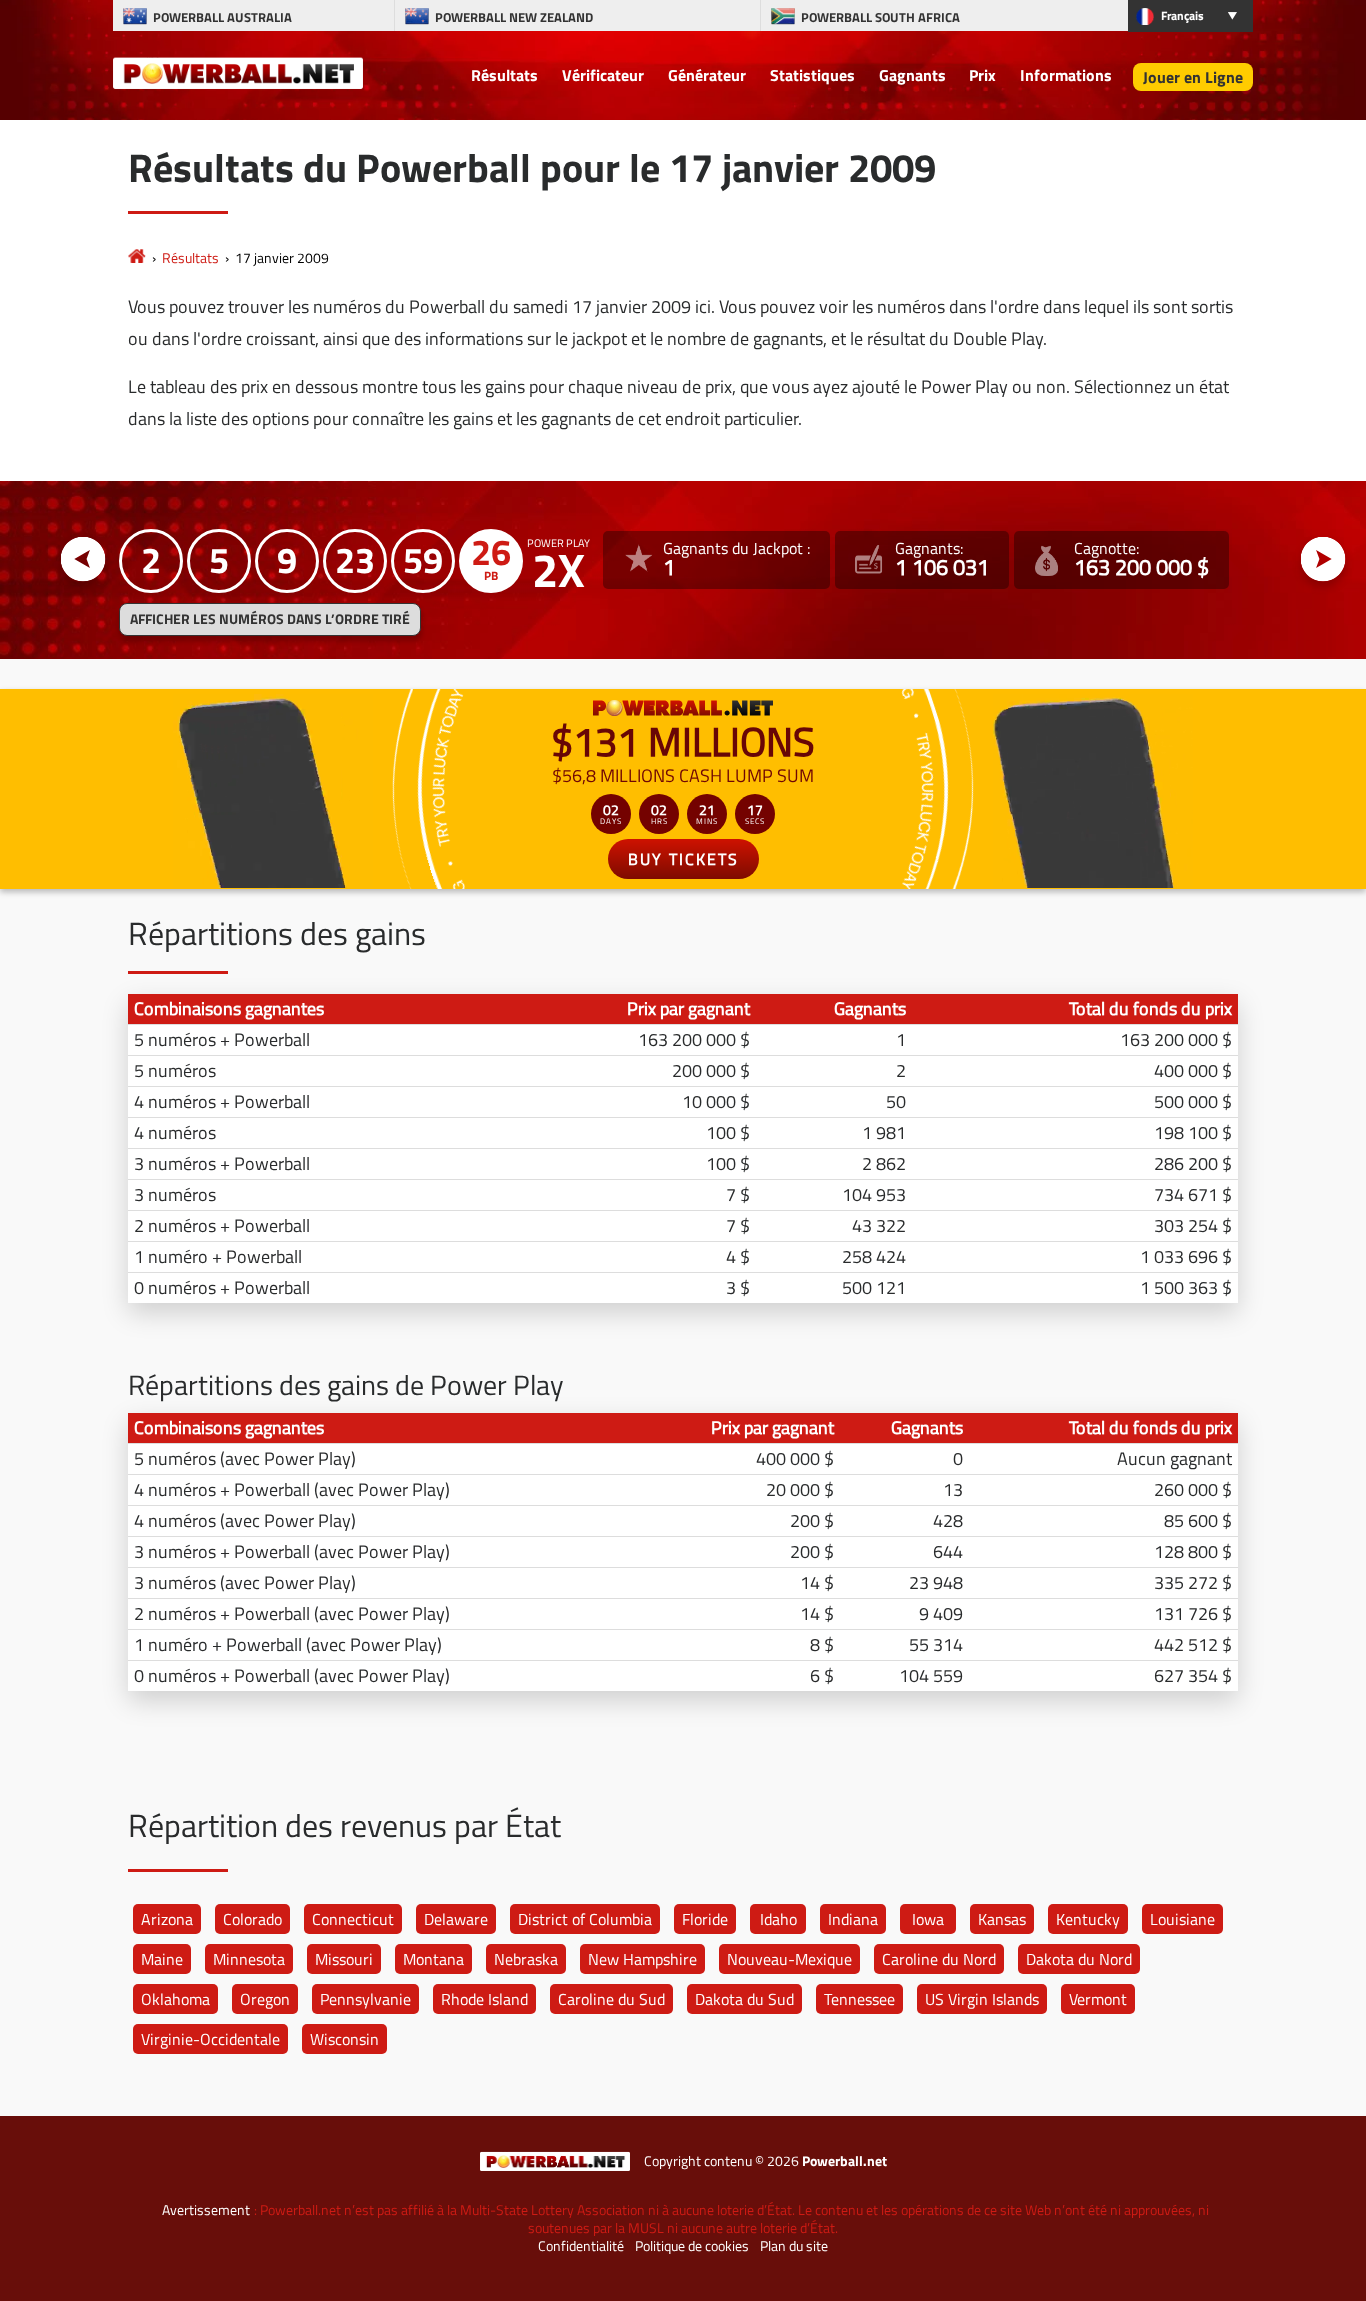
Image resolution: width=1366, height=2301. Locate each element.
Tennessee (859, 1999)
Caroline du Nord (939, 1959)
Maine (162, 1959)
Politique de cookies (692, 2246)
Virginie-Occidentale (210, 2039)
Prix (982, 75)
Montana (433, 1959)
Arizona (167, 1919)
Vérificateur (603, 75)
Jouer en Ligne (1193, 77)
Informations (1066, 75)
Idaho (778, 1919)
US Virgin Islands (982, 1999)
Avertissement (206, 2210)
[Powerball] (137, 257)
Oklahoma (175, 1999)
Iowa (928, 1919)
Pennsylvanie (365, 1999)
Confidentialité (581, 2246)
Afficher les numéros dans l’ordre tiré (270, 619)
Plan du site (794, 2246)
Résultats (504, 75)
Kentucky (1088, 1919)
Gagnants (912, 75)
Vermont (1098, 1999)
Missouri (344, 1959)
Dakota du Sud (744, 1999)
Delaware (456, 1919)
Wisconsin (344, 2039)
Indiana (853, 1919)
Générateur (707, 75)
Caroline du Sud (611, 1999)
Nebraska (526, 1959)
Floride (705, 1919)
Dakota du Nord (1079, 1959)
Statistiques (812, 75)
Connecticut (353, 1919)
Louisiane (1182, 1919)
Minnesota (249, 1959)
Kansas (1002, 1919)
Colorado (252, 1919)
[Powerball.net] (238, 72)
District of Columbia (585, 1919)
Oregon (265, 1999)
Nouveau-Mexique (789, 1959)
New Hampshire (642, 1959)
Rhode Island (484, 1999)
